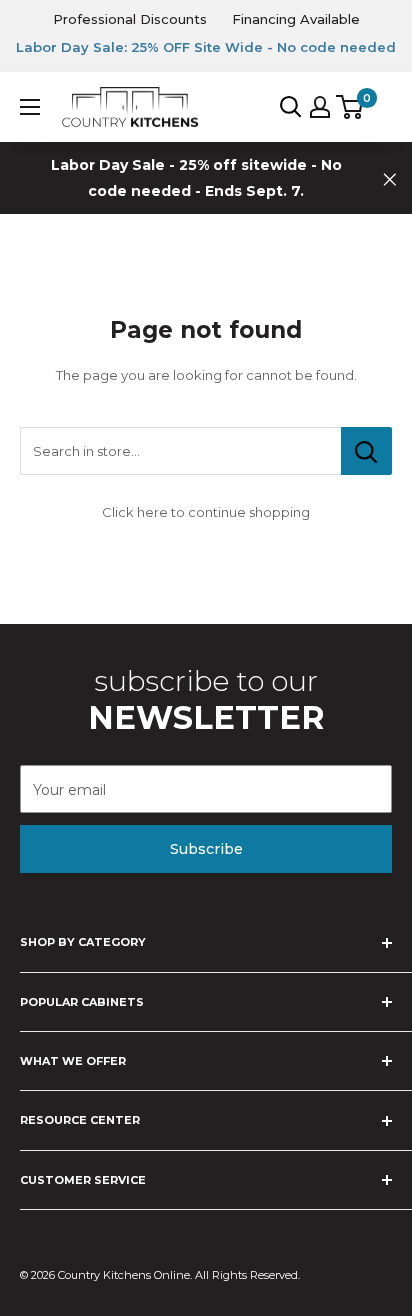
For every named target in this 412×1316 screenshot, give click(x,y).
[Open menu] (30, 107)
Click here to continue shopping (206, 512)
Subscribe (206, 849)
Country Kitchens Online (124, 1275)
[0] (350, 107)
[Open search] (291, 107)
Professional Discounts (130, 19)
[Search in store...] (366, 451)
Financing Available (296, 19)
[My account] (320, 107)
